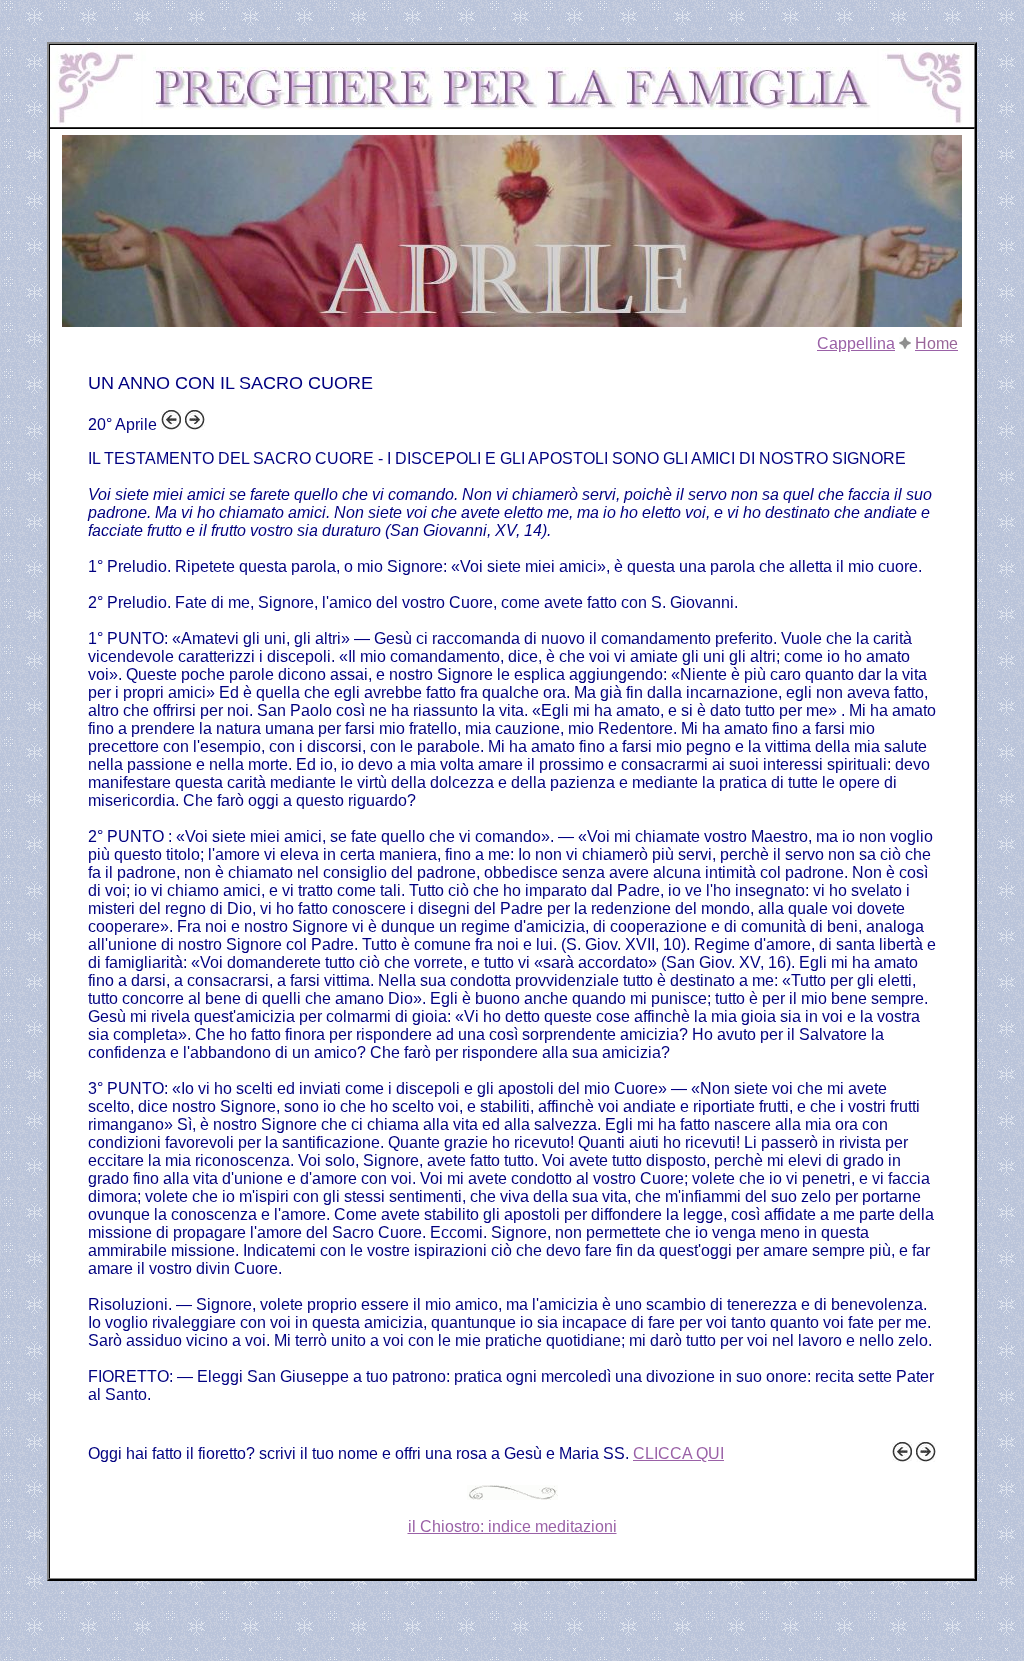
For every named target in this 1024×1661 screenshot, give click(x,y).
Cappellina (856, 343)
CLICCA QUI (678, 1453)
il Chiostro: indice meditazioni (512, 1526)
